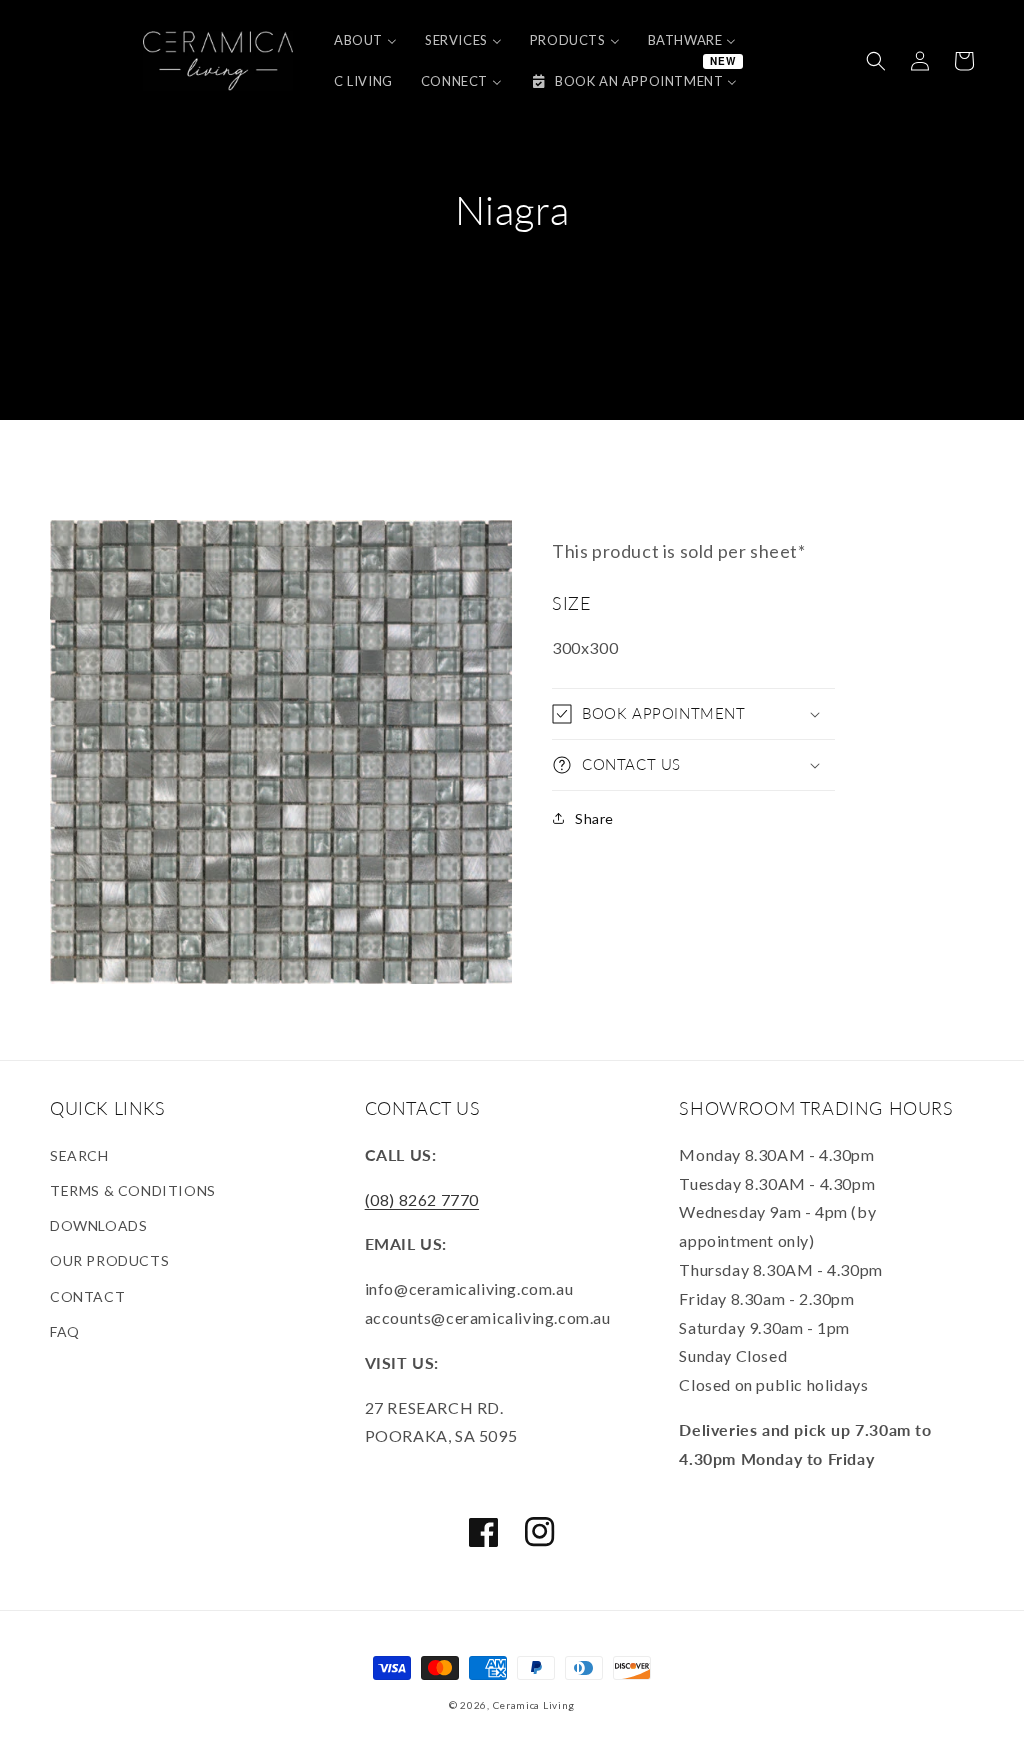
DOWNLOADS (98, 1225)
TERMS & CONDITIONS (133, 1190)
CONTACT (87, 1296)
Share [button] (594, 818)
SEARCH (79, 1155)
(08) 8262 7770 (422, 1199)
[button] (876, 61)
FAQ (65, 1331)
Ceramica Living (534, 1705)
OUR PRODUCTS (109, 1260)
